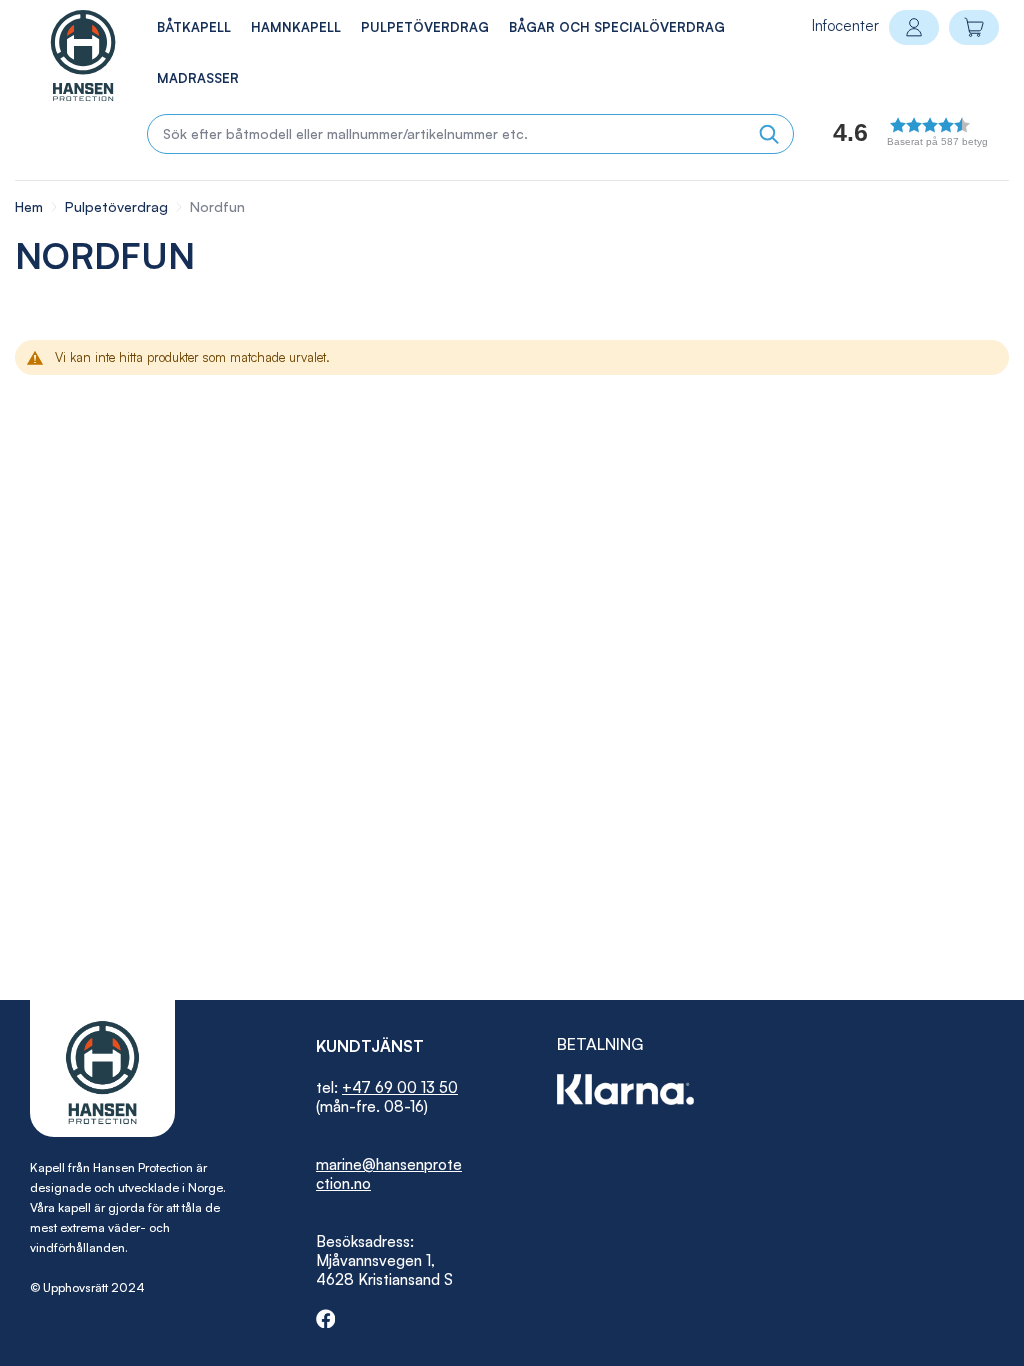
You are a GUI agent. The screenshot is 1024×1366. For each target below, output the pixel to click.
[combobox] (470, 134)
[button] (886, 137)
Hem (31, 206)
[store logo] (62, 55)
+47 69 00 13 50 (400, 1087)
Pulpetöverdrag (118, 206)
